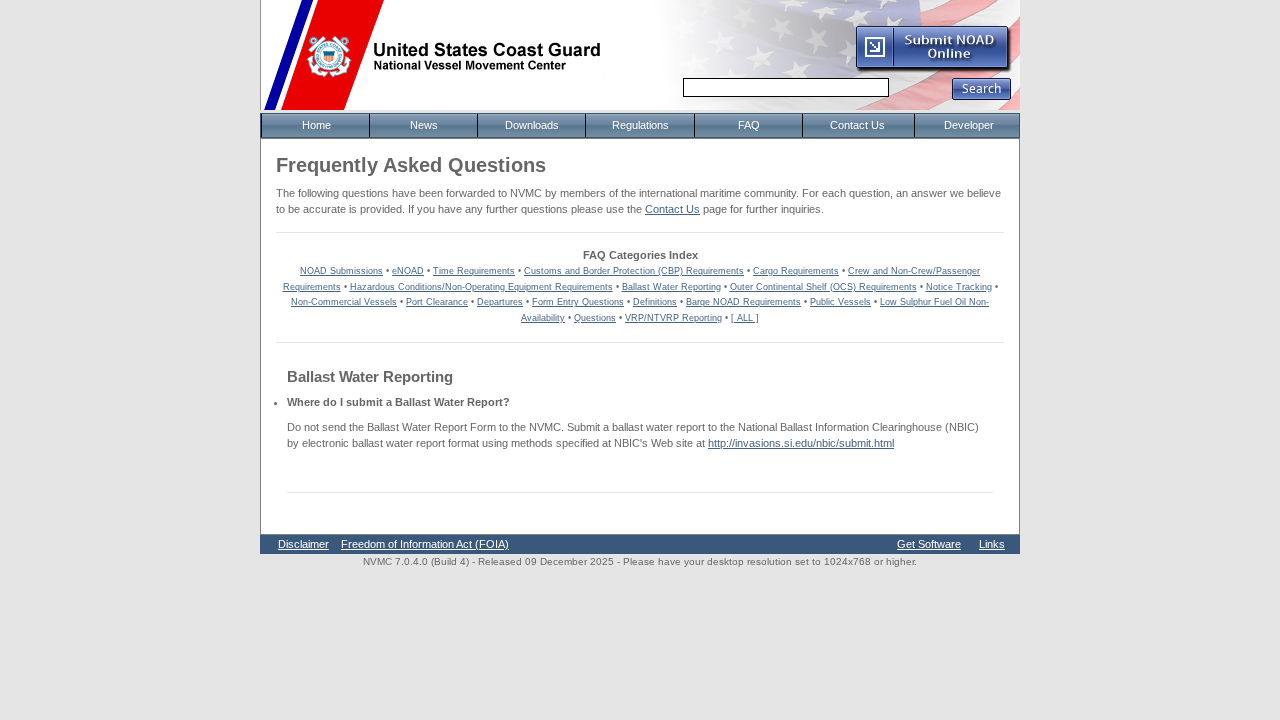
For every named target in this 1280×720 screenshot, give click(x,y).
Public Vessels (840, 302)
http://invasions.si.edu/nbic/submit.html (801, 443)
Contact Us (672, 209)
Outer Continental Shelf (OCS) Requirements (823, 287)
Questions (595, 318)
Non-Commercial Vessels (344, 302)
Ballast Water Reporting (671, 287)
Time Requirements (474, 271)
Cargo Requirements (796, 271)
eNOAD (408, 271)
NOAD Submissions (341, 271)
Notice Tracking (959, 287)
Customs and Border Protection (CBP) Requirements (634, 271)
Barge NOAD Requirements (743, 302)
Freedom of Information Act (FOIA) (425, 544)
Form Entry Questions (578, 302)
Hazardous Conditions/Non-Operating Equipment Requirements (481, 287)
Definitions (655, 302)
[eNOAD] (933, 69)
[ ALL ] (745, 318)
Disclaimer (303, 544)
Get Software (929, 544)
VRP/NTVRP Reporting (673, 318)
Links (992, 544)
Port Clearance (437, 302)
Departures (500, 302)
